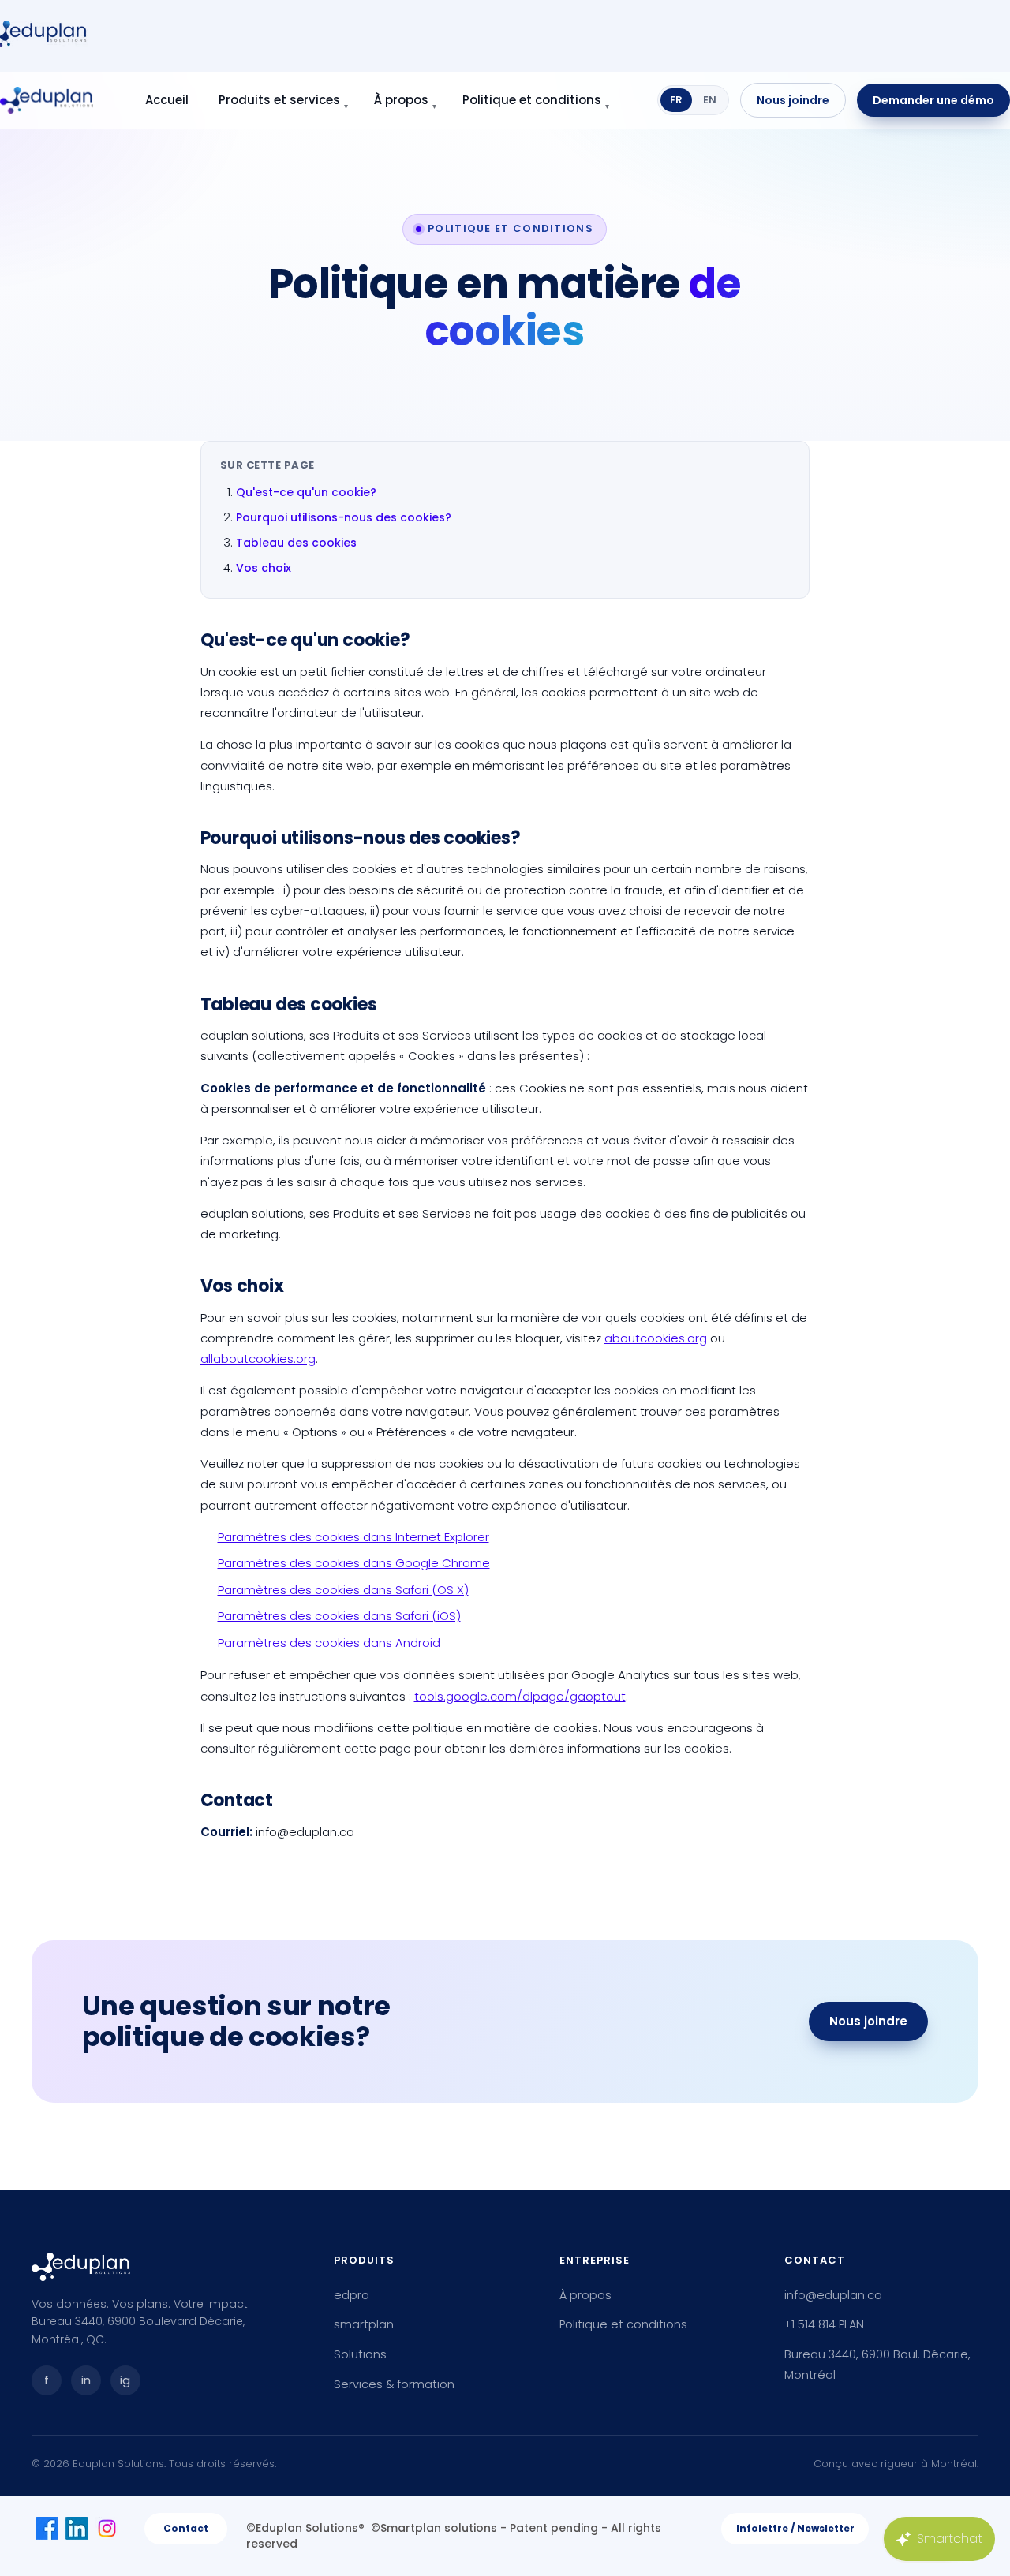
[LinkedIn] (77, 2528)
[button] (795, 2529)
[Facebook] (47, 2528)
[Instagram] (107, 2528)
